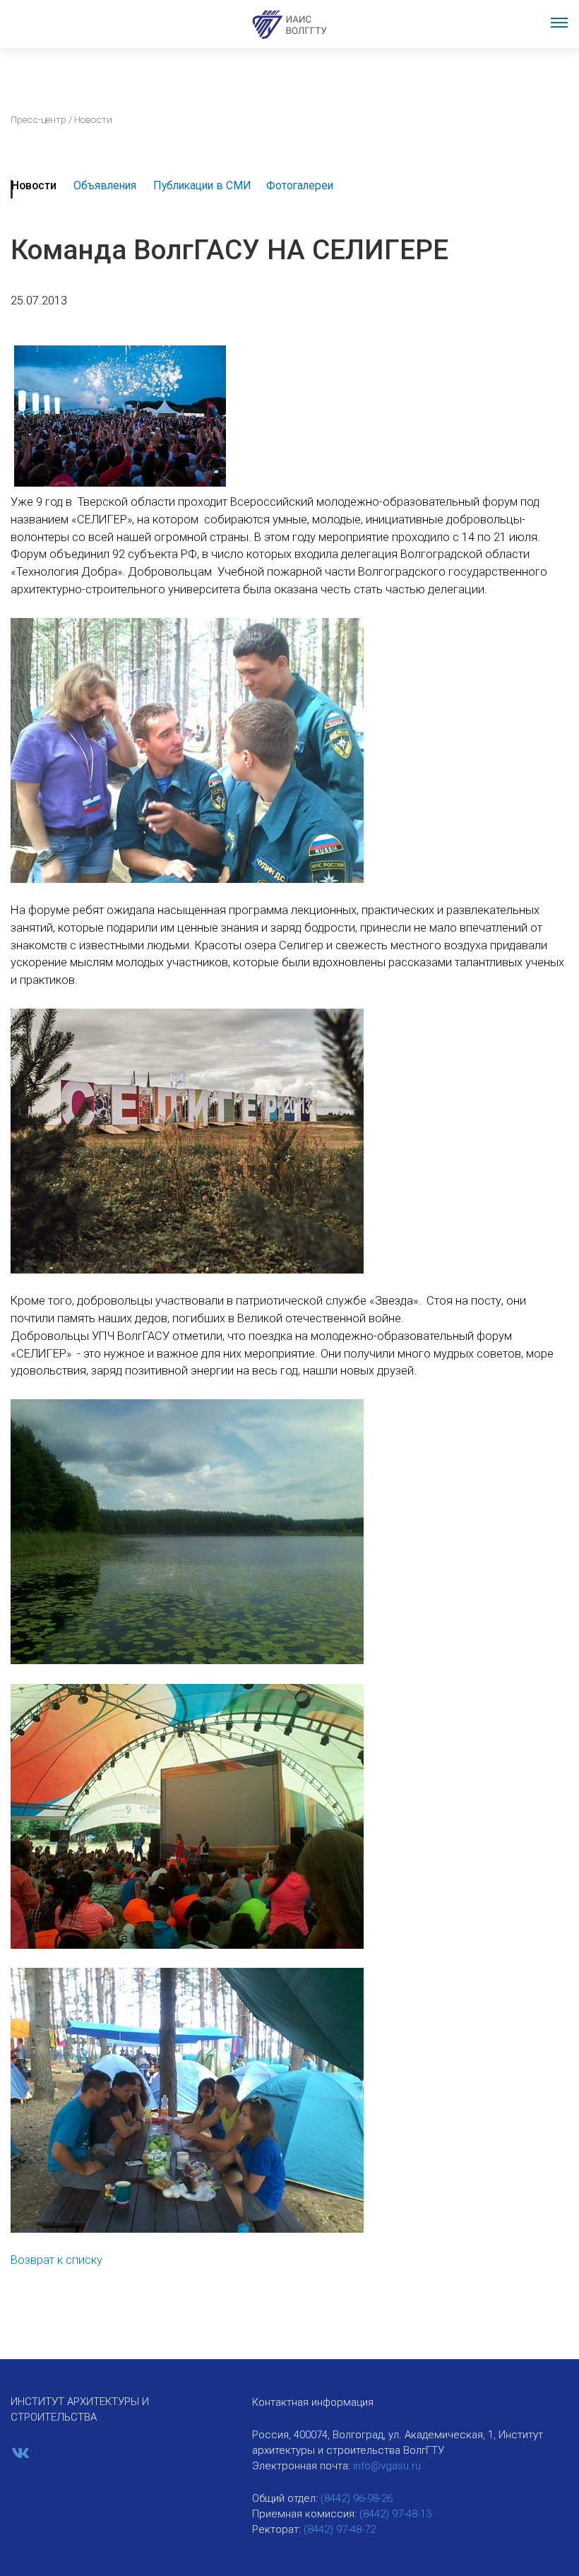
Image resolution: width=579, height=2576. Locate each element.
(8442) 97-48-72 (340, 2529)
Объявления (105, 185)
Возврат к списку (56, 2260)
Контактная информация (313, 2402)
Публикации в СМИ (202, 185)
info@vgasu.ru (387, 2466)
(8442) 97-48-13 (395, 2514)
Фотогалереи (300, 185)
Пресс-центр (38, 119)
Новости (34, 185)
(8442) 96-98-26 (357, 2498)
